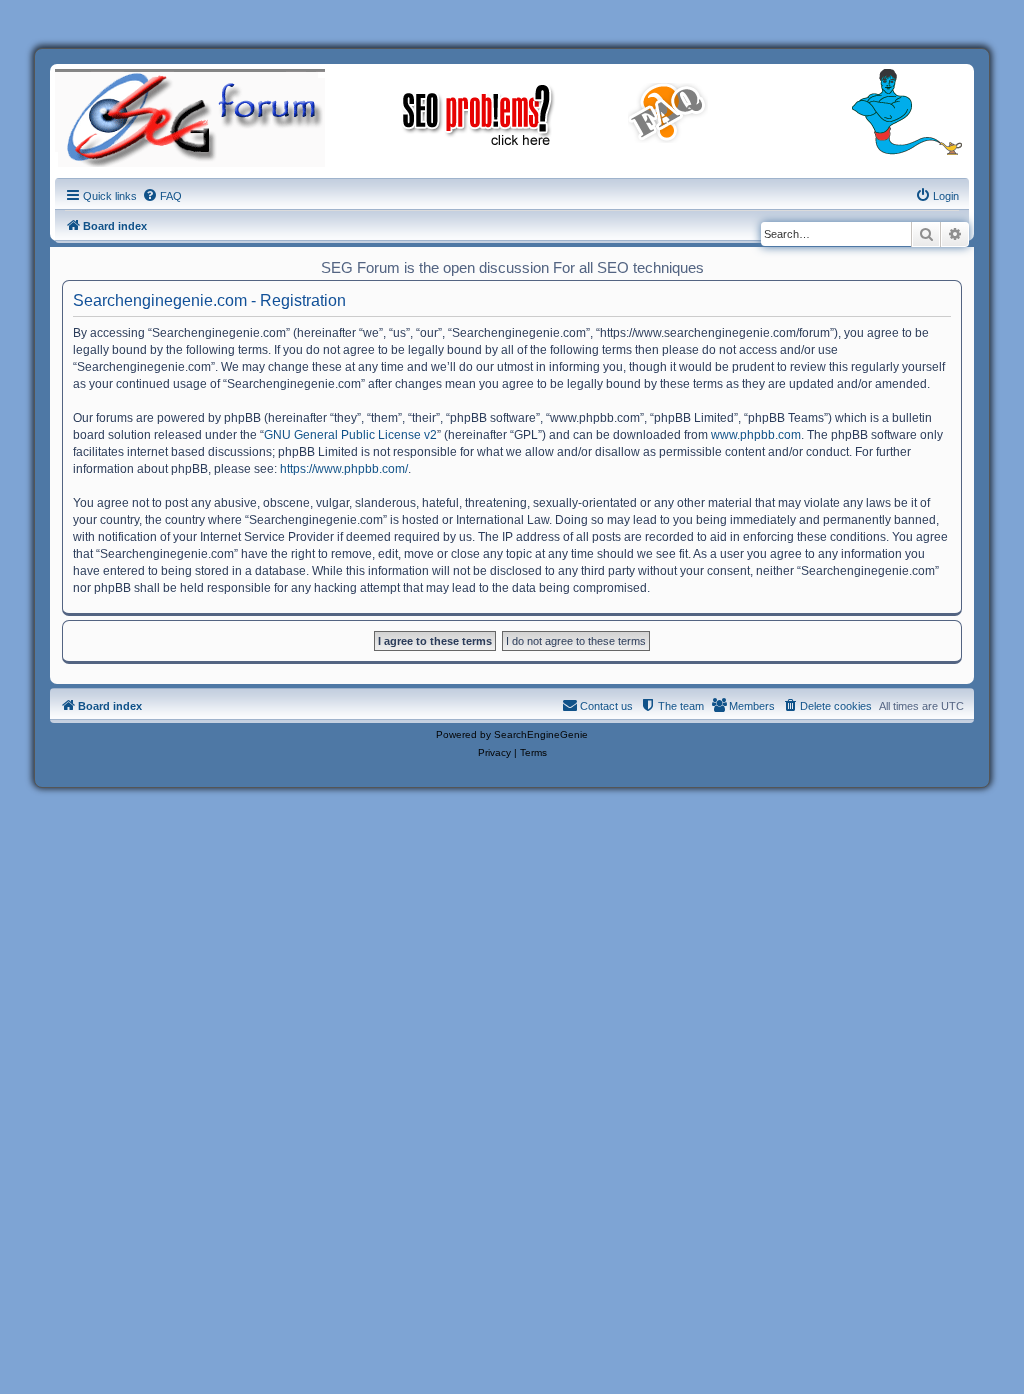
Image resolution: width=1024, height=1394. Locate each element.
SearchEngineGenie (541, 734)
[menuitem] (162, 196)
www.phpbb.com (756, 435)
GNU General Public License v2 (350, 435)
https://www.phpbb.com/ (344, 469)
